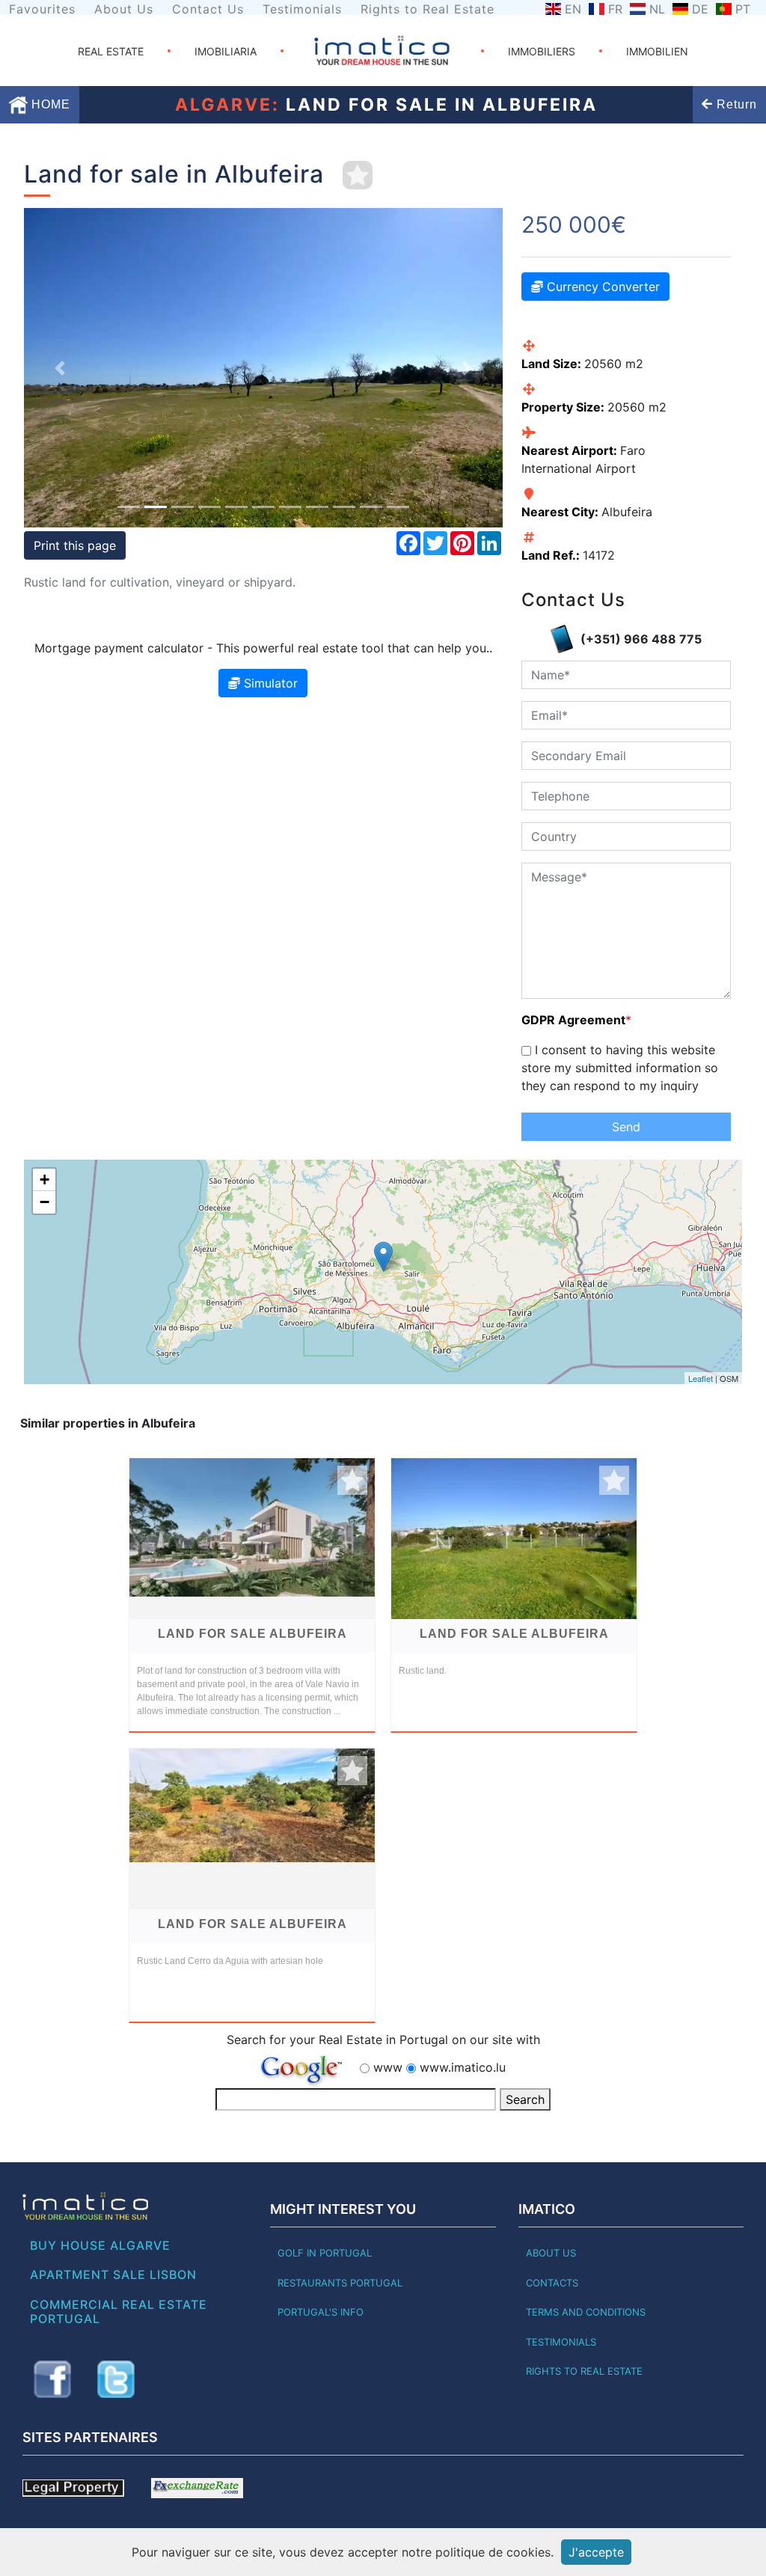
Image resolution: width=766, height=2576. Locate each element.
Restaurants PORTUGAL (340, 2283)
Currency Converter (601, 287)
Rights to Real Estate (428, 9)
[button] (60, 368)
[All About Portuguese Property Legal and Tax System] (73, 2487)
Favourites (42, 9)
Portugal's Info (321, 2312)
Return (735, 104)
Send (626, 1127)
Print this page (75, 545)
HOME (49, 104)
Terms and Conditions (586, 2312)
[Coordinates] (383, 1257)
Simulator (269, 683)
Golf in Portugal (325, 2253)
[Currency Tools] (197, 2487)
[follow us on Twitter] (116, 2379)
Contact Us (208, 9)
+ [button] (45, 1180)
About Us (124, 9)
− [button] (45, 1202)
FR (615, 9)
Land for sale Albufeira (252, 1634)
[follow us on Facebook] (52, 2379)
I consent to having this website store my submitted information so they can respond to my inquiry (620, 1068)
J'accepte (596, 2552)
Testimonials (302, 9)
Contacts (552, 2283)
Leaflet (701, 1378)
